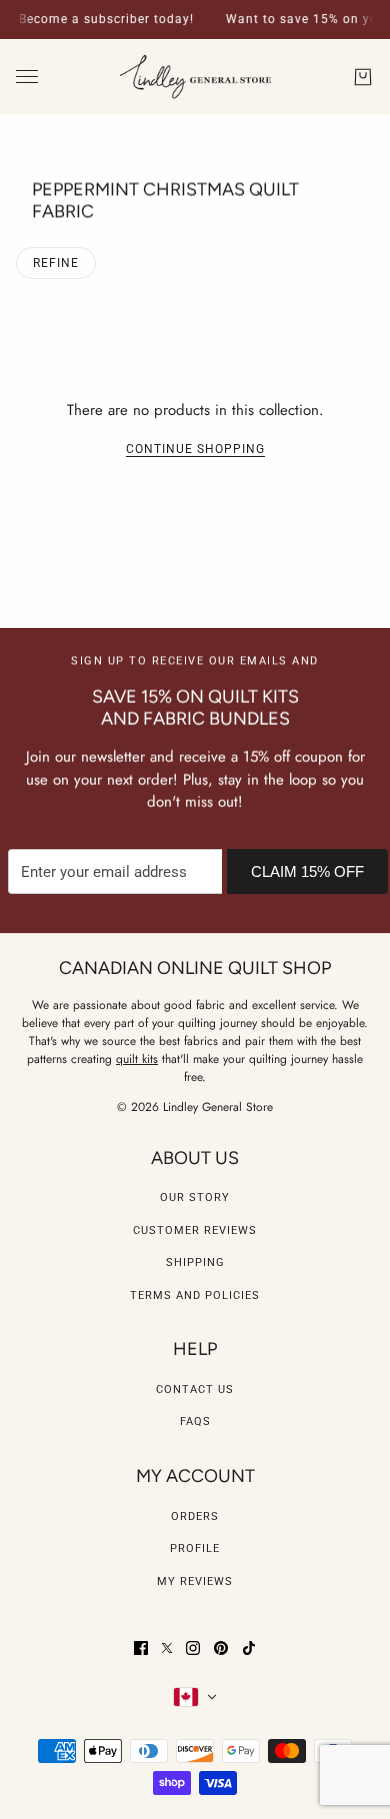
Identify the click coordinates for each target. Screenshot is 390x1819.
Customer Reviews (195, 1230)
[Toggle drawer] (27, 76)
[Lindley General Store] (195, 77)
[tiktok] (249, 1648)
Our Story (195, 1197)
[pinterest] (221, 1648)
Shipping (195, 1262)
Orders (195, 1516)
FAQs (195, 1421)
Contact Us (195, 1389)
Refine (56, 263)
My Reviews (195, 1581)
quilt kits (137, 1059)
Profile (195, 1548)
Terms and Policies (195, 1295)
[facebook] (141, 1648)
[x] (167, 1648)
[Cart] (363, 77)
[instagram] (193, 1648)
